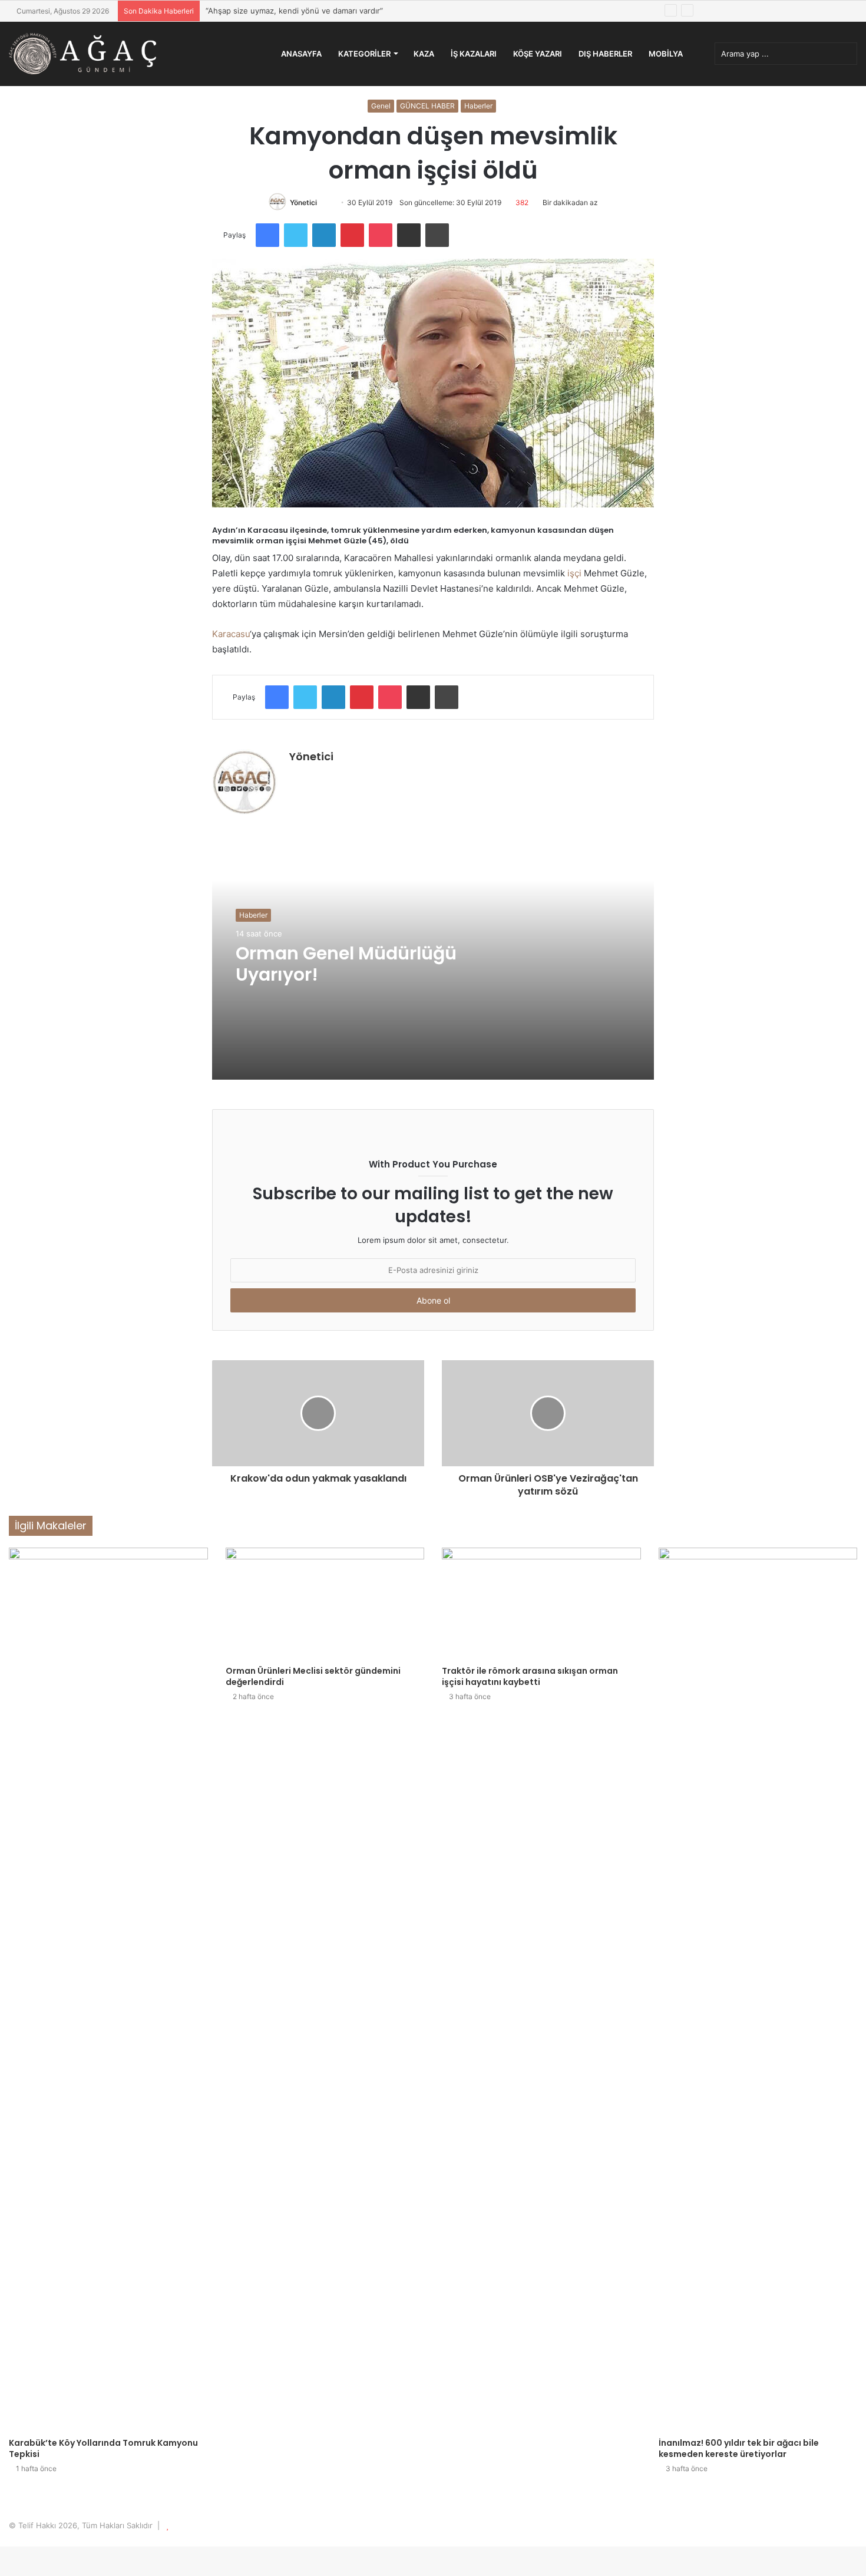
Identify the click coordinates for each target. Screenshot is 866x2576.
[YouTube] (325, 777)
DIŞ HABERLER (605, 54)
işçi (574, 573)
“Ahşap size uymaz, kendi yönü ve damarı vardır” (294, 11)
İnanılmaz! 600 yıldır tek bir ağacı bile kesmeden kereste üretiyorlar (739, 2448)
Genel (381, 106)
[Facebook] (267, 235)
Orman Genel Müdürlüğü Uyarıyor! (346, 964)
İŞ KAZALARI (474, 54)
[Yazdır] (437, 235)
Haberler (478, 106)
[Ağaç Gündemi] (82, 54)
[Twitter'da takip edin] (322, 202)
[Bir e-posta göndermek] (328, 202)
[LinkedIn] (324, 235)
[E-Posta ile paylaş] (409, 235)
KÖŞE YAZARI (538, 54)
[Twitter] (296, 235)
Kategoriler (364, 54)
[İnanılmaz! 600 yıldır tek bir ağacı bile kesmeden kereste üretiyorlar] (758, 1990)
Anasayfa (301, 54)
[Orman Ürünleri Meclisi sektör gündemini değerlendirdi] (325, 1604)
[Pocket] (381, 235)
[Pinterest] (352, 235)
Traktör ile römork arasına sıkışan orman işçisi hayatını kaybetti (530, 1676)
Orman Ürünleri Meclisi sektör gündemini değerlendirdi (313, 1676)
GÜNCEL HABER (427, 106)
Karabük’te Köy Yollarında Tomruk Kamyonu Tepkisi (103, 2448)
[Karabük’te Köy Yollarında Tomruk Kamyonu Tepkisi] (108, 1990)
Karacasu (231, 634)
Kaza (424, 54)
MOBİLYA (666, 54)
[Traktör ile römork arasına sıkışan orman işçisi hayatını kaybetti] (541, 1604)
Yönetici (303, 202)
